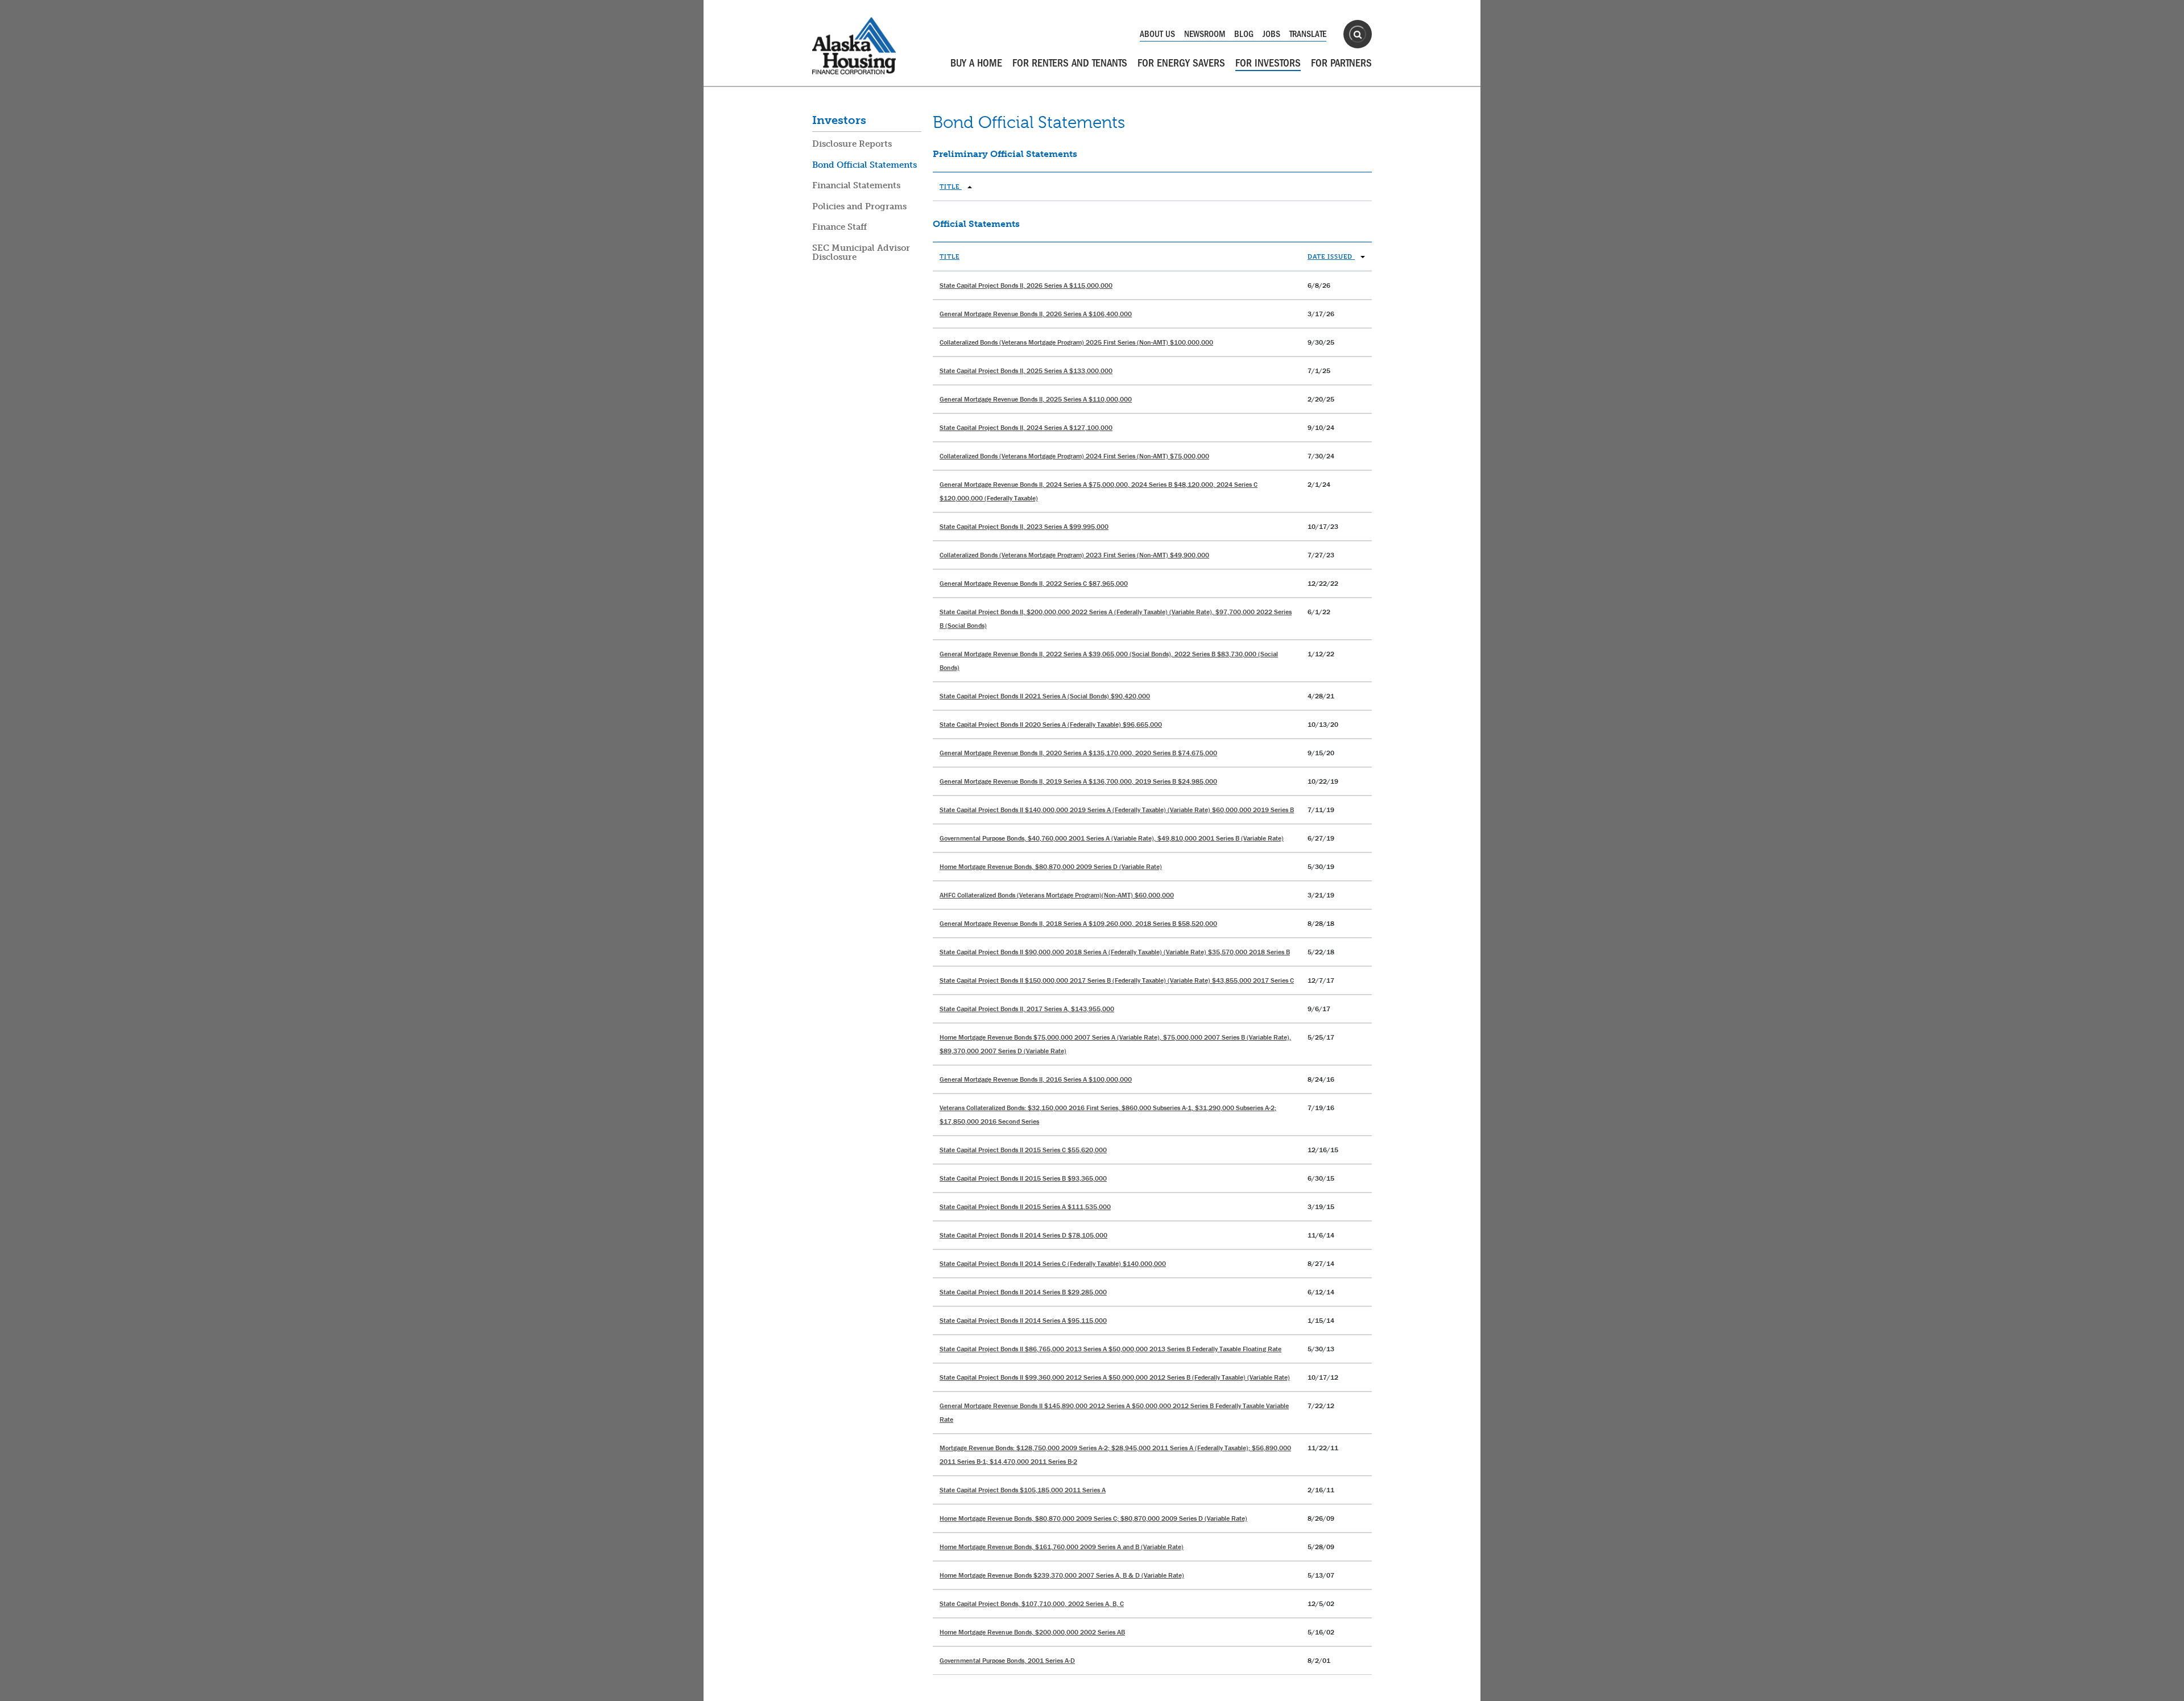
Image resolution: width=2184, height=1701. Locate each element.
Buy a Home (976, 63)
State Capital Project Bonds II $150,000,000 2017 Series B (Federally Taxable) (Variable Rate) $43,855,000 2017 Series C (1117, 980)
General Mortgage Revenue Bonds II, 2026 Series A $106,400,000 (1036, 314)
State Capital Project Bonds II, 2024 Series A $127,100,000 (1026, 427)
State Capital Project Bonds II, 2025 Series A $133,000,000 (1026, 371)
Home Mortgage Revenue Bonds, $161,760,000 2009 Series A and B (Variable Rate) (1062, 1547)
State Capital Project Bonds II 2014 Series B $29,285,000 (1023, 1292)
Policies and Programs (859, 206)
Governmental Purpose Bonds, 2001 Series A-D (1007, 1660)
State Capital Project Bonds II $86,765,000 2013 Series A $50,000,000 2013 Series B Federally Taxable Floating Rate (1110, 1349)
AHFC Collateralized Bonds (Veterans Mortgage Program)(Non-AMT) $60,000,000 (1057, 895)
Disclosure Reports (852, 144)
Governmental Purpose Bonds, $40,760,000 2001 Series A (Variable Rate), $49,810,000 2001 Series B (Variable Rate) (1112, 838)
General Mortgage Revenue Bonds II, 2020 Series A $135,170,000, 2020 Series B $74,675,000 (1078, 753)
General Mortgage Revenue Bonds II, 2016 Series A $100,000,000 (1036, 1079)
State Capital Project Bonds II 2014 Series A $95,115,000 (1023, 1320)
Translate (1308, 34)
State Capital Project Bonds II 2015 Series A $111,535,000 (1025, 1207)
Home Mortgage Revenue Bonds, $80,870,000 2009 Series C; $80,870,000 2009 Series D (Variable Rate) (1093, 1518)
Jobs (1271, 34)
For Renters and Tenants (1070, 63)
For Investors (1268, 63)
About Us (1157, 34)
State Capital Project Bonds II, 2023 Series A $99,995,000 (1024, 526)
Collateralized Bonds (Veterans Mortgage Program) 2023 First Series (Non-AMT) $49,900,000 (1074, 555)
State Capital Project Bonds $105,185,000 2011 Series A (1023, 1490)
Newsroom (1205, 34)
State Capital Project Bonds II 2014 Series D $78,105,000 (1023, 1235)
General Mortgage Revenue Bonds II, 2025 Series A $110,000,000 (1036, 399)
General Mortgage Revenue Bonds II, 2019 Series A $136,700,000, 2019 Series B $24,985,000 (1078, 781)
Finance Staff (839, 227)
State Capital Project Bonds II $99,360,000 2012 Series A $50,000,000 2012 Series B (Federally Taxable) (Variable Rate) (1115, 1377)
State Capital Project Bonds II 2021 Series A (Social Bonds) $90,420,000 (1045, 696)
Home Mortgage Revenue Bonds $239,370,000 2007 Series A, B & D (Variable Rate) (1062, 1575)
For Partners (1341, 63)
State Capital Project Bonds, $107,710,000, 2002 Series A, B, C (1032, 1603)
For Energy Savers (1181, 63)
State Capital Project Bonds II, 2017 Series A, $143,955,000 (1027, 1009)
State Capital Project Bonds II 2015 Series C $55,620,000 (1023, 1150)
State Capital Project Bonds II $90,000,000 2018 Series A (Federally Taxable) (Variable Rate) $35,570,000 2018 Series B (1115, 952)
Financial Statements (856, 185)
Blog (1244, 34)
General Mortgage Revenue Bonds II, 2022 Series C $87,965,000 (1034, 583)
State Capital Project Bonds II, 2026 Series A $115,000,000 (1026, 285)
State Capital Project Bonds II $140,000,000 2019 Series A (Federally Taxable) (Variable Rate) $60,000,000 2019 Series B (1117, 810)
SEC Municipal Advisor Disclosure (861, 253)
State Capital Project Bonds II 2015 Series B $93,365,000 (1023, 1178)
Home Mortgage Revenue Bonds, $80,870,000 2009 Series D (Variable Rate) (1051, 866)
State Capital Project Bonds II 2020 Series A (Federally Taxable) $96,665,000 (1051, 724)
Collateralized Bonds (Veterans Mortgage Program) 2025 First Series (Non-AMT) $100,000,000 (1076, 342)
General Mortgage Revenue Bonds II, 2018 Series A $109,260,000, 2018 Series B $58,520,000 (1078, 923)
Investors (839, 120)
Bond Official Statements (864, 165)
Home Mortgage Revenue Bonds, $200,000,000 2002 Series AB (1032, 1632)
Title (951, 186)
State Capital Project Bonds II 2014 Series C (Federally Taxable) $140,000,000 (1053, 1263)
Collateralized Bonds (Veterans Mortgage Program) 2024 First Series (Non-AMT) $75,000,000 (1074, 456)
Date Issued (1331, 256)
